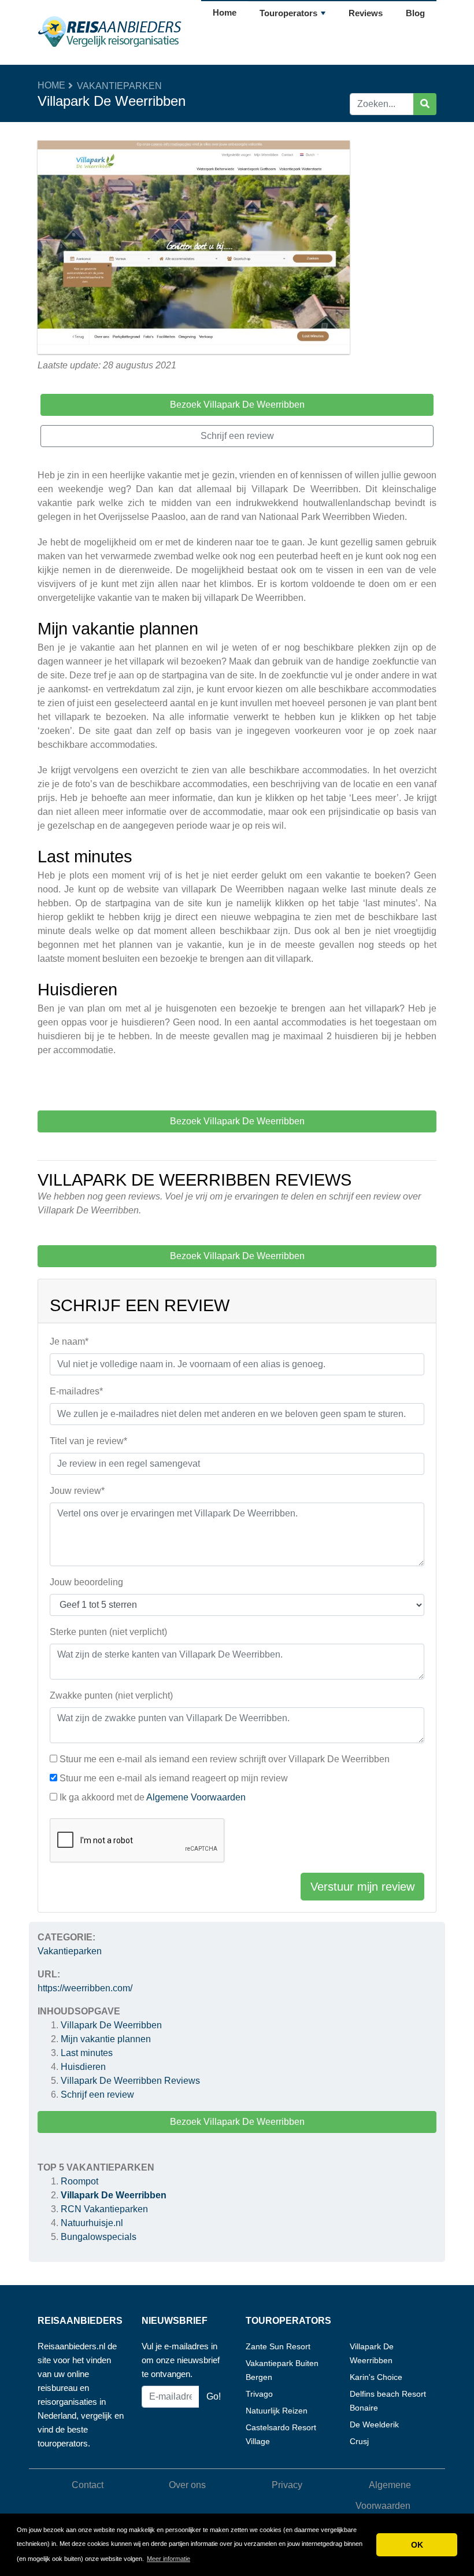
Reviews (366, 13)
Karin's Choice (376, 2377)
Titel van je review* (88, 1441)
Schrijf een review (97, 2095)
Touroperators (288, 13)
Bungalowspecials (99, 2237)
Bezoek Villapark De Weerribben (237, 2122)
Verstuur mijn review (362, 1887)
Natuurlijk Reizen (277, 2411)
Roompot (79, 2181)
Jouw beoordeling (86, 1582)
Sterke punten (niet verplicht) (108, 1632)
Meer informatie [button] (169, 2559)
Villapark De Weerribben (111, 2025)
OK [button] (417, 2545)
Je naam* (69, 1341)
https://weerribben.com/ (85, 1988)
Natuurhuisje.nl (92, 2223)
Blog (415, 13)
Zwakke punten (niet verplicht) (111, 1695)
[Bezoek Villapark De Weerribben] (194, 249)
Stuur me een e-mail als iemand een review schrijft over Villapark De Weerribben (225, 1759)
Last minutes (87, 2053)
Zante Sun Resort (278, 2346)
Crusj (359, 2441)
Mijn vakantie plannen (108, 2039)
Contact (88, 2485)
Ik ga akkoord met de (153, 1797)
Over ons (187, 2485)
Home (225, 12)
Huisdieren (83, 2067)
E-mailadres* (76, 1391)
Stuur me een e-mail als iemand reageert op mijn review (174, 1778)
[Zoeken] (425, 104)
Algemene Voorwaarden (196, 1797)
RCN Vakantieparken (104, 2209)
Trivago (259, 2394)
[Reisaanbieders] (110, 32)
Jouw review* (77, 1491)
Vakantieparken (119, 86)
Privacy (287, 2485)
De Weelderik (374, 2424)
